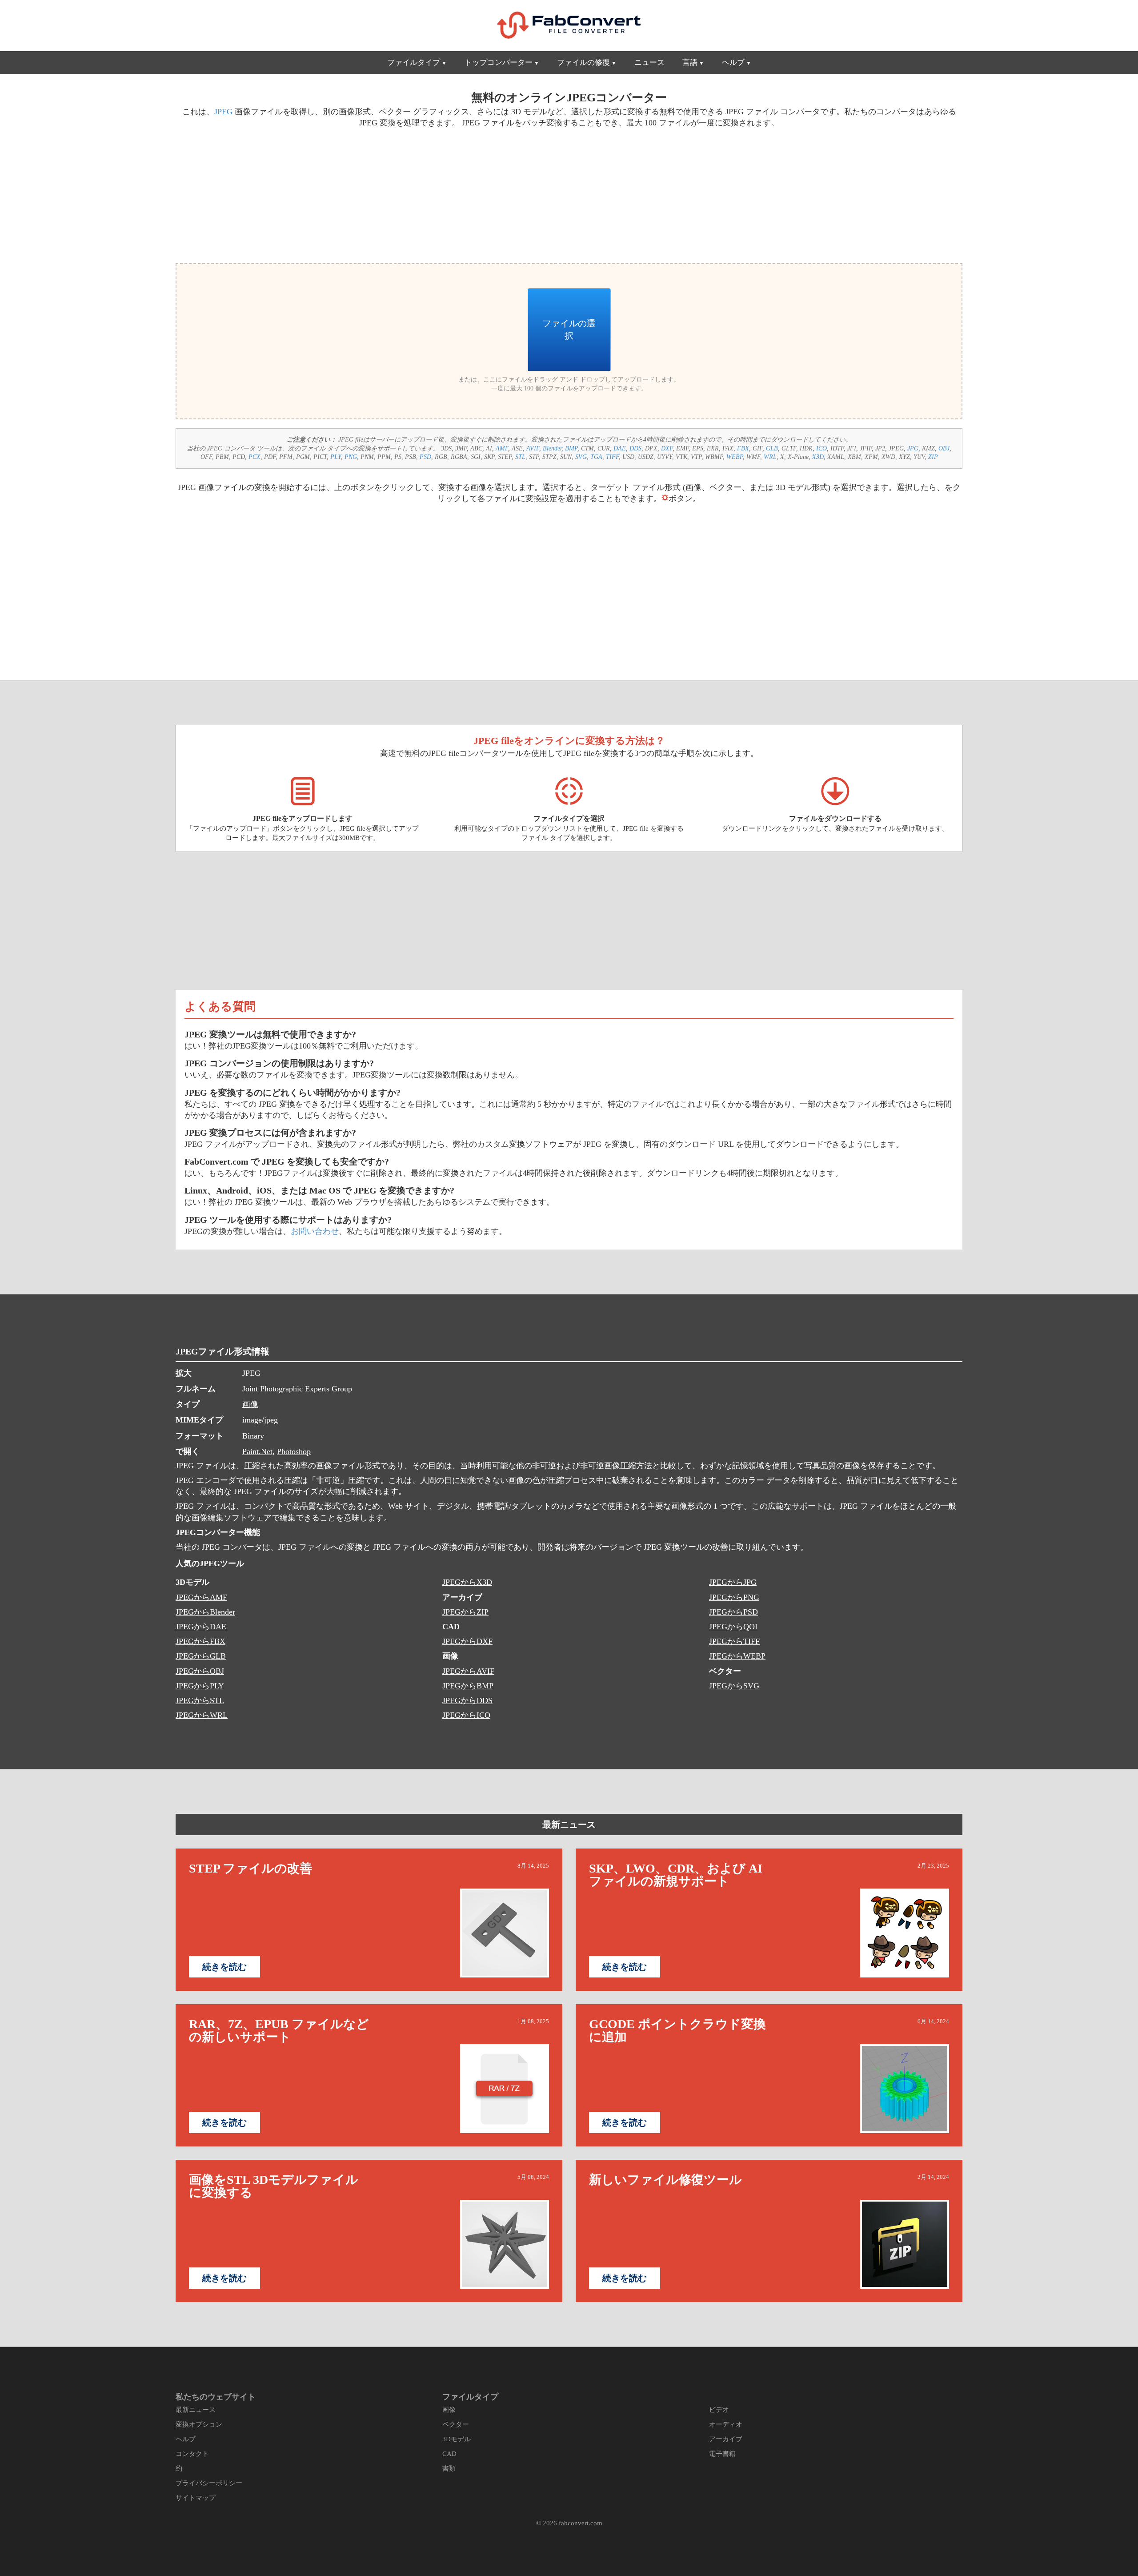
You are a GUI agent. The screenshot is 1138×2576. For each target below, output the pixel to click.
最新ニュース (569, 1824)
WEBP (735, 457)
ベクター (456, 2424)
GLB (772, 448)
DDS (635, 448)
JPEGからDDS (467, 1700)
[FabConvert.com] (569, 25)
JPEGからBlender (205, 1612)
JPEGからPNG (734, 1597)
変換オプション (199, 2424)
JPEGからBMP (468, 1686)
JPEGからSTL (200, 1700)
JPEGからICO (466, 1715)
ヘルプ (733, 62)
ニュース (649, 62)
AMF (502, 448)
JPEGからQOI (733, 1627)
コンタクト (192, 2454)
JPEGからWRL (202, 1715)
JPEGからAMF (201, 1597)
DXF (667, 448)
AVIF (533, 448)
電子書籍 (722, 2454)
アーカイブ (726, 2439)
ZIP (933, 457)
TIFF (612, 457)
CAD (449, 2454)
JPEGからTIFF (734, 1641)
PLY (336, 457)
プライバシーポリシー (209, 2483)
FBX (743, 448)
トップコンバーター (499, 62)
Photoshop (294, 1451)
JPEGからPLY (200, 1686)
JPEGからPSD (733, 1612)
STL (520, 457)
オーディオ (726, 2424)
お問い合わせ (315, 1231)
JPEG (223, 112)
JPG (913, 448)
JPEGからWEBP (737, 1656)
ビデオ (719, 2410)
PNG (351, 457)
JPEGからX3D (467, 1582)
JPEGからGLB (201, 1656)
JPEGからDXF (467, 1641)
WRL (770, 457)
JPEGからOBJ (200, 1671)
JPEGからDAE (201, 1627)
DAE (620, 448)
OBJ (944, 448)
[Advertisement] (369, 194)
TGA (596, 457)
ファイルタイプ (414, 62)
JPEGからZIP (465, 1612)
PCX (254, 457)
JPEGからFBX (200, 1641)
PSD (425, 457)
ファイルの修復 (583, 62)
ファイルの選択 (569, 330)
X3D (818, 457)
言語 (690, 62)
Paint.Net (257, 1451)
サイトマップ (196, 2498)
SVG (581, 457)
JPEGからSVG (734, 1686)
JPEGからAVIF (468, 1671)
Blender (552, 448)
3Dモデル (457, 2439)
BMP (571, 448)
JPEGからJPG (733, 1582)
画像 (250, 1404)
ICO (821, 448)
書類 (449, 2468)
